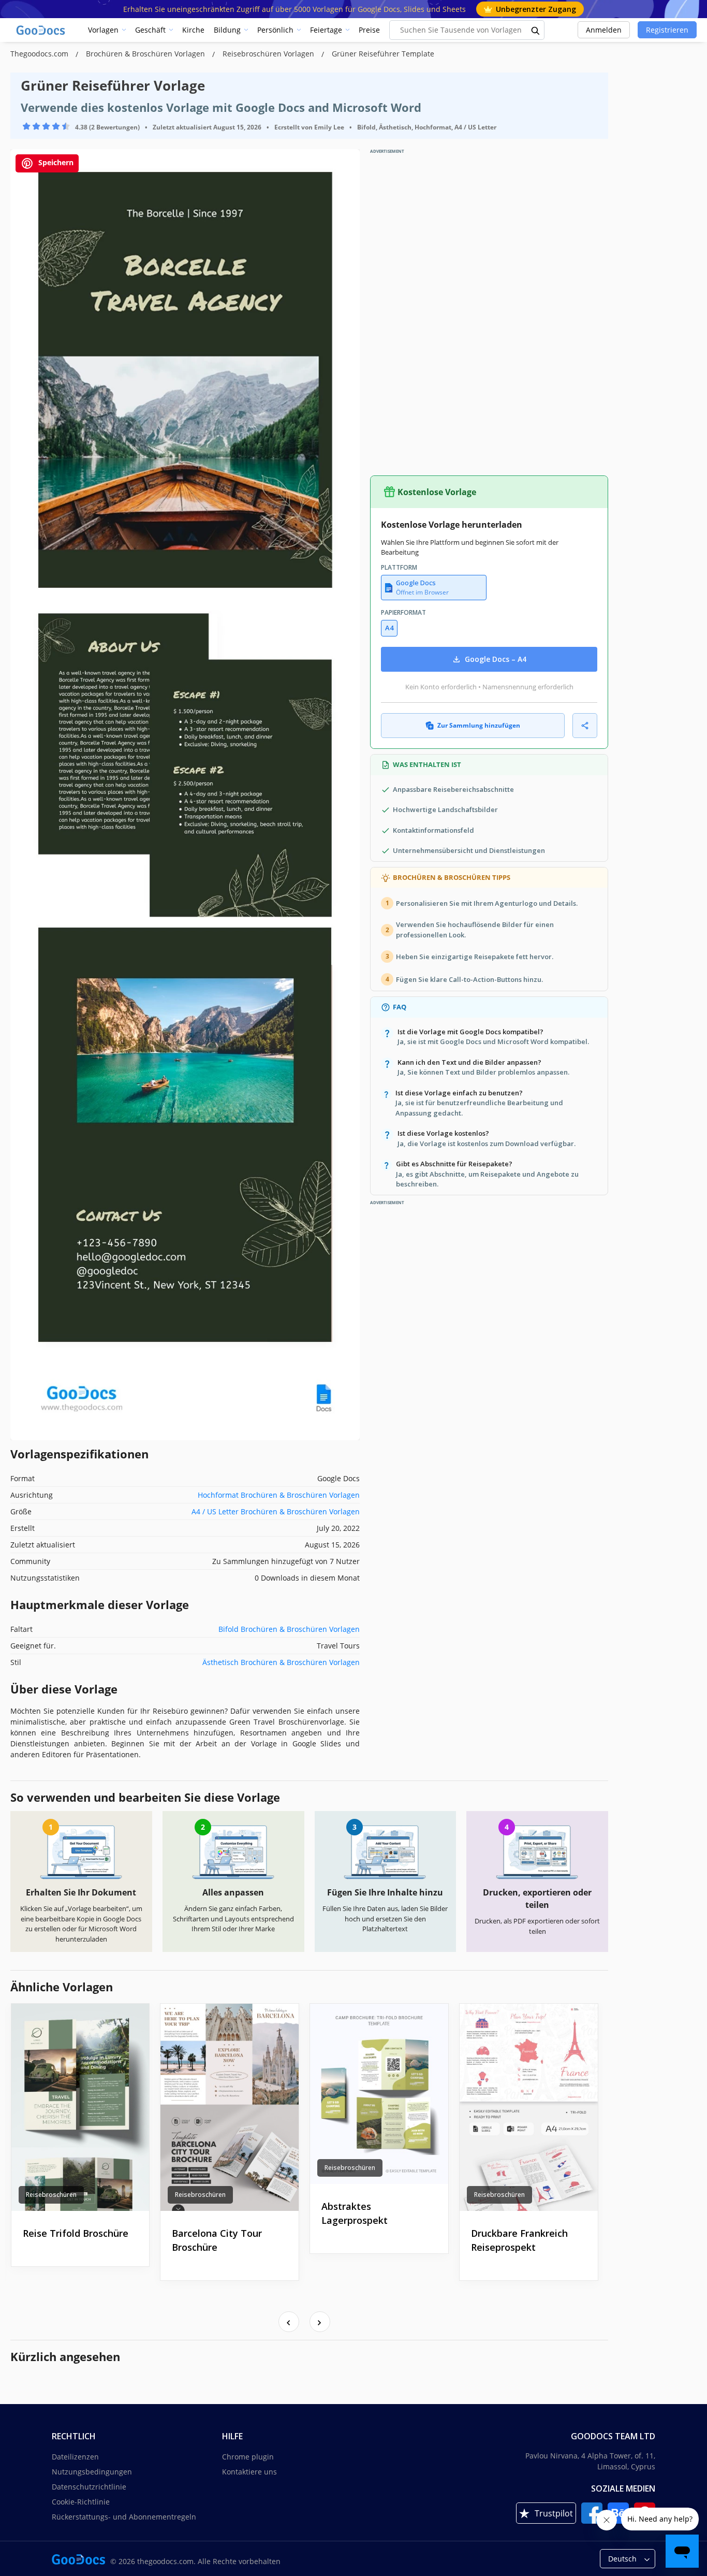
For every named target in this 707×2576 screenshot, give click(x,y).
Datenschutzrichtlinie (89, 2487)
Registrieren (667, 30)
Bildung (227, 30)
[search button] (536, 30)
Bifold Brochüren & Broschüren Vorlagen (289, 1629)
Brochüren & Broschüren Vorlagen (146, 54)
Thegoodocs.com (40, 54)
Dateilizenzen (75, 2457)
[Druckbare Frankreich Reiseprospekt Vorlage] (529, 2107)
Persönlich (275, 30)
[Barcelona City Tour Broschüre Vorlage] (230, 2107)
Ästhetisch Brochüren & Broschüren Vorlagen (281, 1662)
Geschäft (150, 30)
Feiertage (326, 30)
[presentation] (289, 2322)
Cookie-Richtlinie (81, 2502)
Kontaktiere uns (249, 2472)
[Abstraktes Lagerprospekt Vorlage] (379, 2094)
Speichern (55, 162)
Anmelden (604, 30)
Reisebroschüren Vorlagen (269, 54)
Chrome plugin (248, 2457)
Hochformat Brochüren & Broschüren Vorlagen (279, 1495)
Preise (369, 30)
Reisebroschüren (51, 2195)
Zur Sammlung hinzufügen (479, 725)
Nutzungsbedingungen (92, 2472)
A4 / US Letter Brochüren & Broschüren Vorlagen (276, 1511)
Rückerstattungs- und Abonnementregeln (124, 2517)
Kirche (193, 30)
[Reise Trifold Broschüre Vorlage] (80, 2107)
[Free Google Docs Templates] (41, 30)
